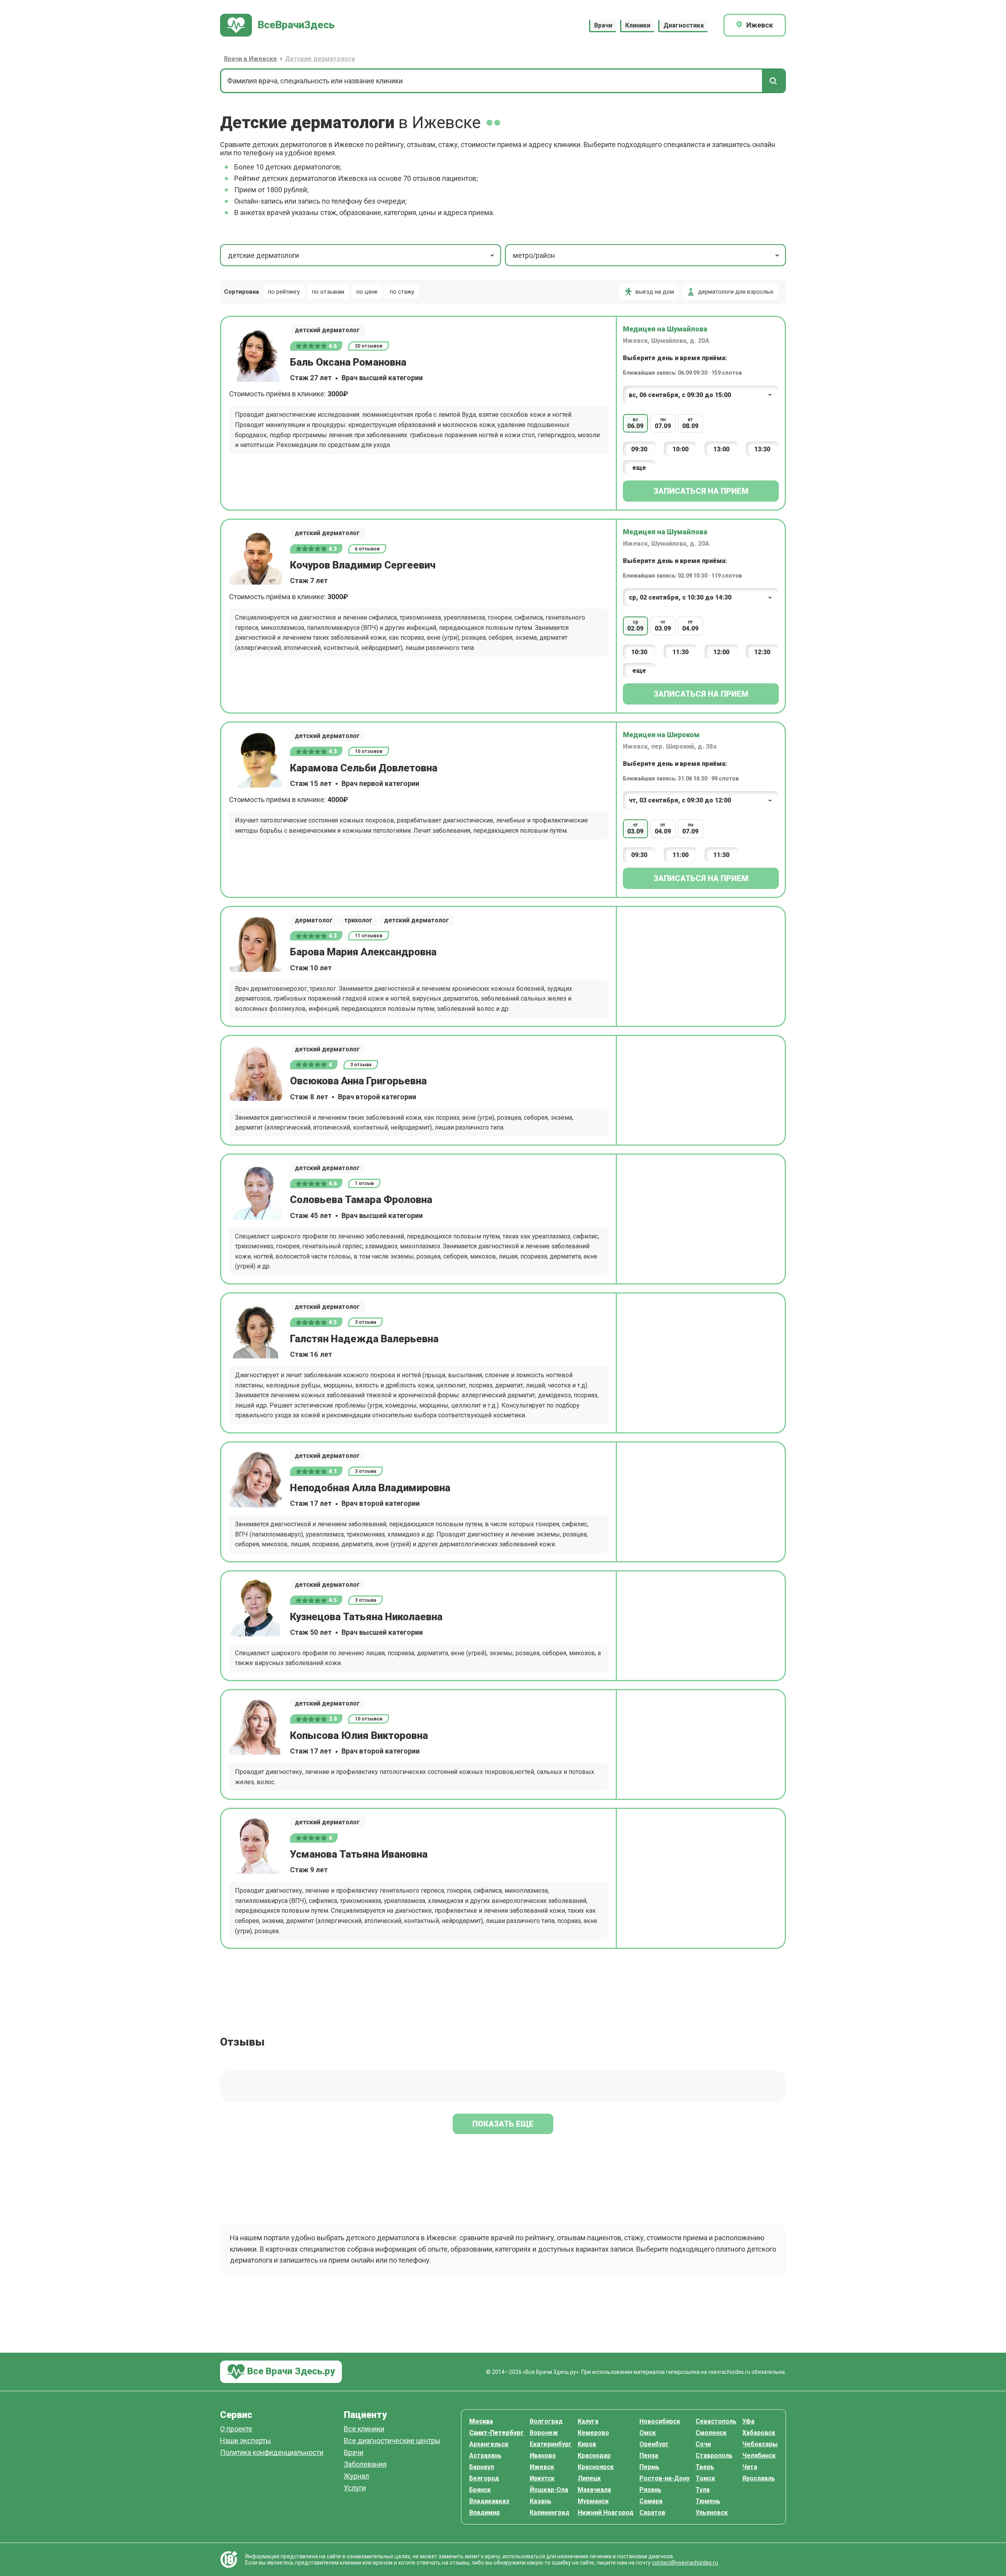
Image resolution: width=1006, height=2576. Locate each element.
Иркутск (542, 2478)
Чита (750, 2467)
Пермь (649, 2467)
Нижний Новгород (606, 2513)
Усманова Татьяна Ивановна (359, 1854)
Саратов (652, 2513)
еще (639, 468)
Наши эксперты (246, 2441)
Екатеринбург (551, 2444)
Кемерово (593, 2433)
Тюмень (708, 2501)
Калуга (588, 2421)
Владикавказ (489, 2501)
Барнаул (482, 2467)
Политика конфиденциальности (272, 2453)
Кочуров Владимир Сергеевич (363, 565)
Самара (651, 2501)
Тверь (705, 2467)
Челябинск (759, 2455)
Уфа (748, 2421)
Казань (541, 2501)
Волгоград (546, 2421)
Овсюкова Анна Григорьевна (358, 1081)
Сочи (703, 2444)
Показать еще (503, 2124)
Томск (705, 2478)
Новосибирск (660, 2421)
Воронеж (544, 2433)
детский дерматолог (327, 330)
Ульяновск (712, 2513)
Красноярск (596, 2467)
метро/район (534, 255)
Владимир (485, 2513)
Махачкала (594, 2490)
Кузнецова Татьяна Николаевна (366, 1617)
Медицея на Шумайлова (665, 329)
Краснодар (594, 2455)
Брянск (480, 2490)
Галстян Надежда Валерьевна (364, 1339)
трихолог (358, 920)
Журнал (356, 2476)
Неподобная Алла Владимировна (370, 1488)
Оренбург (654, 2444)
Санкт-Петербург (497, 2433)
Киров (587, 2444)
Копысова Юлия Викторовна (359, 1735)
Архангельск (489, 2444)
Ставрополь (714, 2455)
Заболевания (365, 2465)
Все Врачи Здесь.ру (290, 2371)
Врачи (603, 25)
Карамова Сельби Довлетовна (364, 768)
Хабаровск (759, 2433)
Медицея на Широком (661, 735)
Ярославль (759, 2478)
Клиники (638, 25)
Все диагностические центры (392, 2441)
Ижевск (542, 2467)
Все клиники (364, 2429)
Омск (648, 2433)
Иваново (543, 2455)
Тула (703, 2490)
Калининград (550, 2513)
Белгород (484, 2478)
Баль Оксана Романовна (348, 362)
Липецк (589, 2478)
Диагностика (684, 25)
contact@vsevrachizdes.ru (685, 2563)
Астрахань (485, 2455)
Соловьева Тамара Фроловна (361, 1200)
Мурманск (593, 2501)
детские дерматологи (263, 255)
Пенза (649, 2455)
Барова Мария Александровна (363, 952)
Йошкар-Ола (549, 2490)
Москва (481, 2421)
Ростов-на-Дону (665, 2478)
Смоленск (711, 2433)
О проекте (236, 2429)
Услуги (355, 2488)
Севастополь (716, 2421)
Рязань (650, 2490)
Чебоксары (760, 2444)
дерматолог (314, 920)
